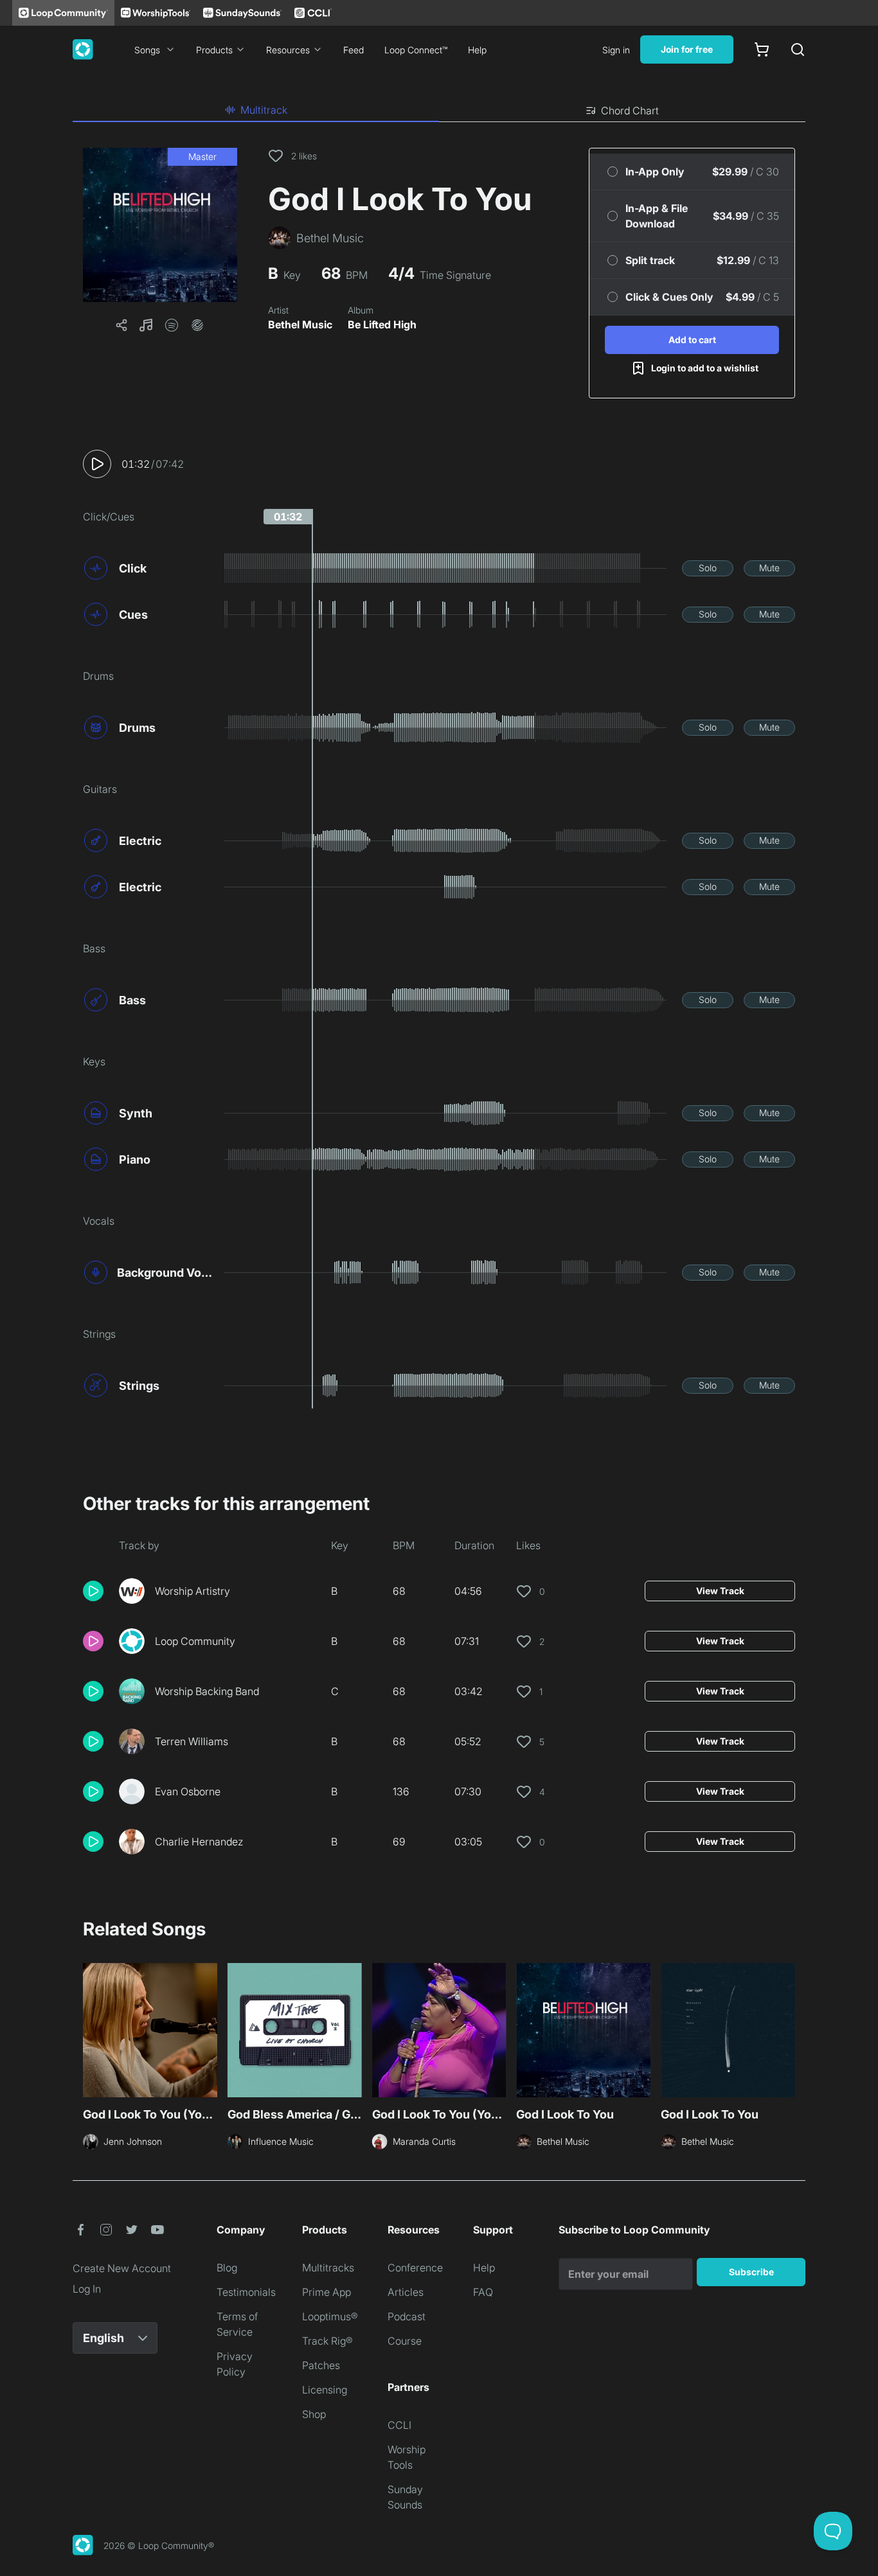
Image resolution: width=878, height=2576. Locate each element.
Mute (769, 568)
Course (405, 2341)
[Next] (787, 2032)
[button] (160, 225)
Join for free (687, 49)
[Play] (97, 464)
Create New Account (122, 2268)
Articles (406, 2292)
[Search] (798, 49)
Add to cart (692, 340)
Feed (354, 50)
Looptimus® (330, 2316)
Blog (227, 2268)
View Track (720, 1591)
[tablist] (439, 111)
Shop (314, 2414)
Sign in (616, 50)
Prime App (327, 2292)
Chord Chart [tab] (630, 111)
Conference (415, 2268)
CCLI (399, 2425)
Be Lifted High (382, 324)
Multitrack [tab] (264, 110)
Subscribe (751, 2272)
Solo (708, 568)
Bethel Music (300, 324)
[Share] (121, 325)
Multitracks (328, 2268)
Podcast (407, 2316)
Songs (147, 50)
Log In (87, 2289)
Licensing (325, 2390)
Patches (321, 2365)
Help (477, 50)
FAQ (483, 2292)
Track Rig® (327, 2341)
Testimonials (246, 2292)
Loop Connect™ (416, 50)
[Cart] (762, 49)
